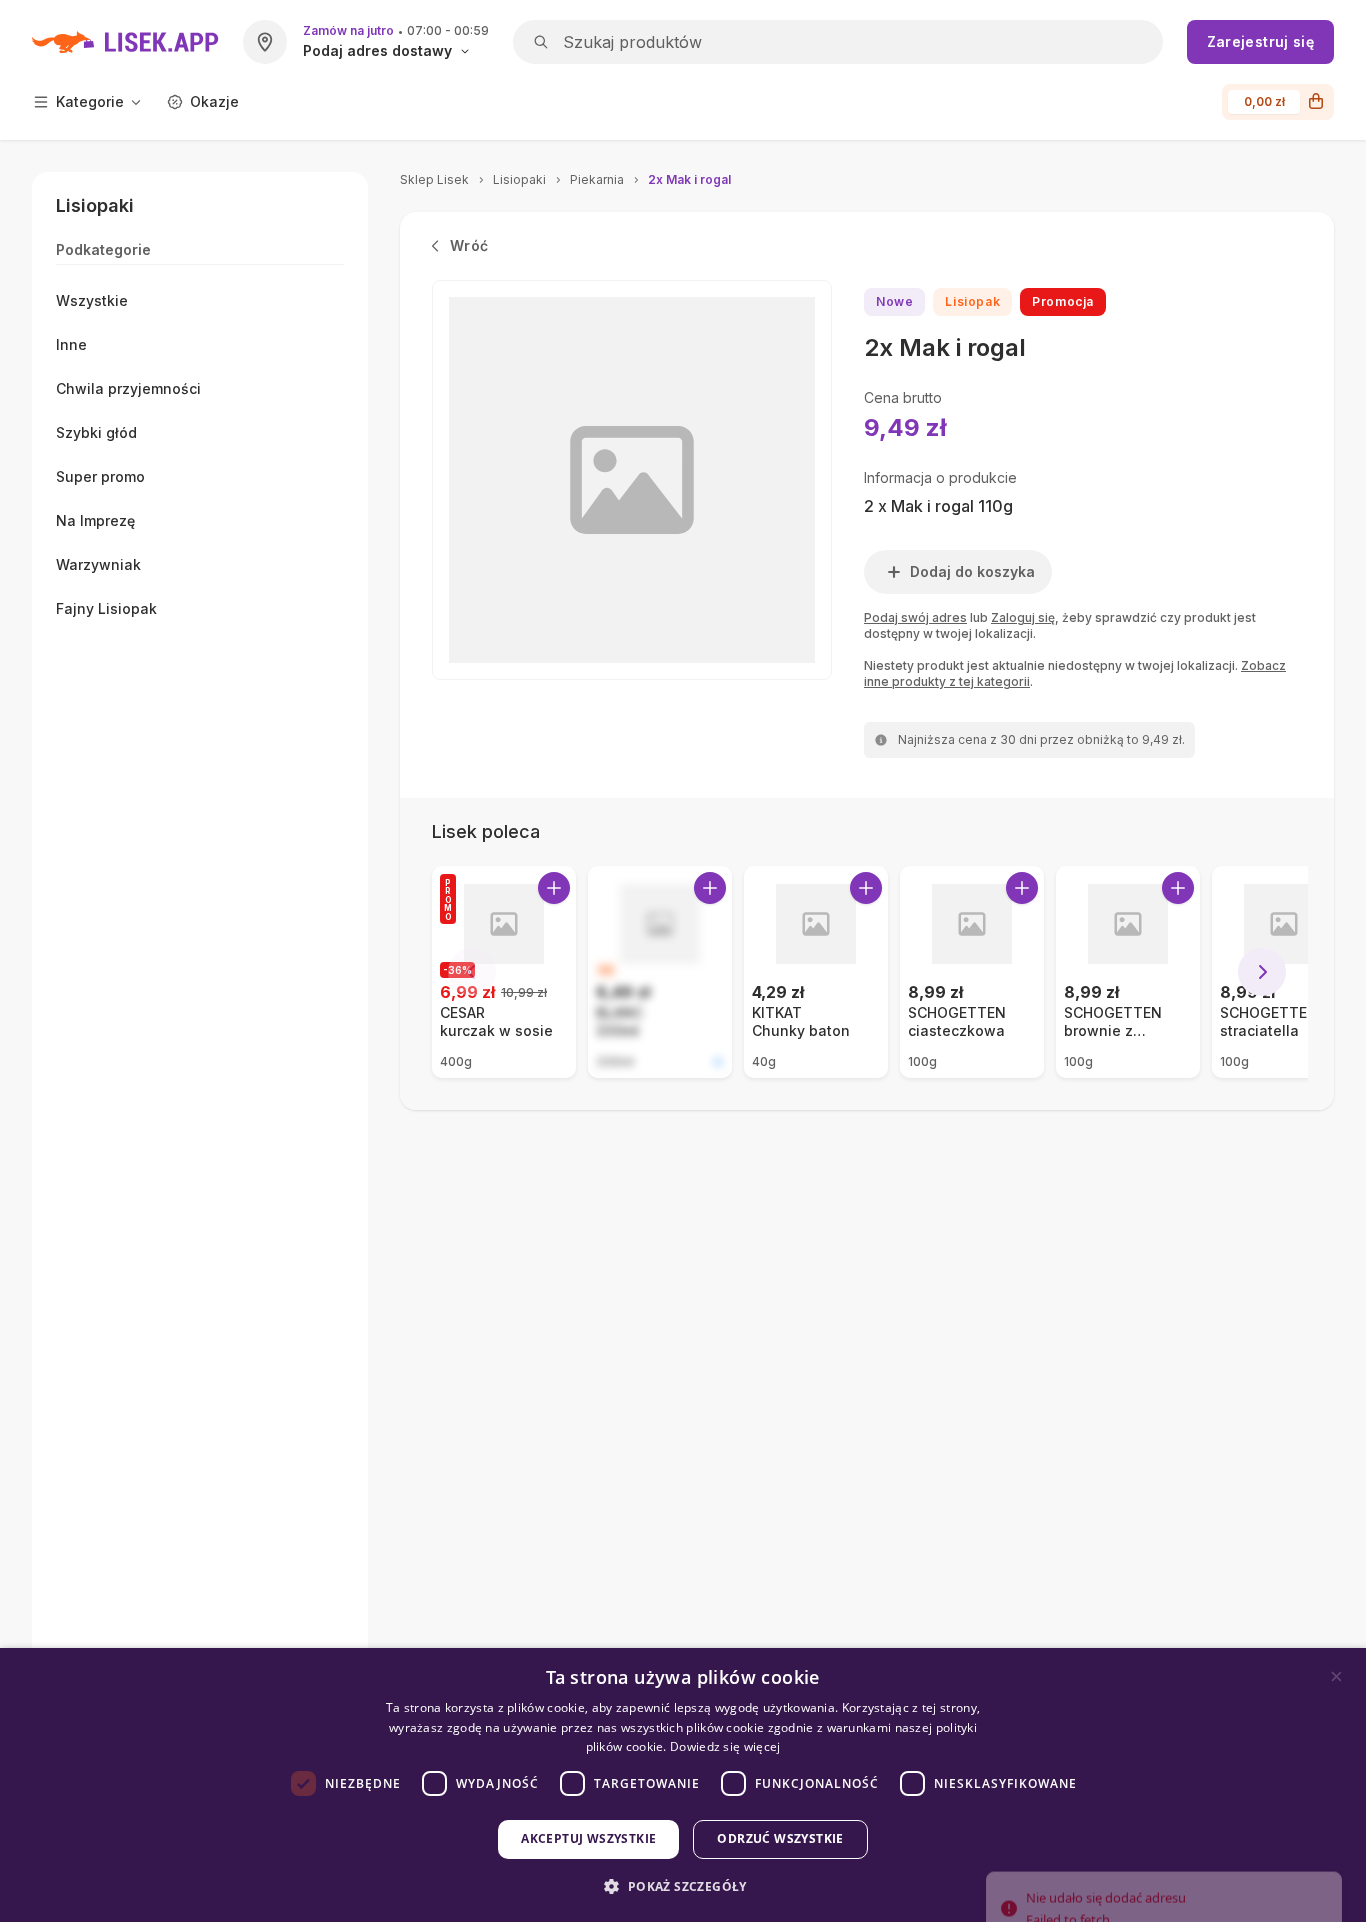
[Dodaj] (554, 888)
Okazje (214, 101)
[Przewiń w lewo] (472, 972)
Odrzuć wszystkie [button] (780, 1838)
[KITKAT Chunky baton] (816, 972)
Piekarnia (597, 179)
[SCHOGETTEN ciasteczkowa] (972, 972)
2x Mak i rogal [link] (689, 179)
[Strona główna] (125, 42)
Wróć (469, 245)
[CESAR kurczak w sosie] (504, 972)
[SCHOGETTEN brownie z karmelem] (1128, 972)
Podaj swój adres (915, 617)
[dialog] (683, 1785)
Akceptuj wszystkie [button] (588, 1838)
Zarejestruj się (1260, 41)
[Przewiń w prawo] (1262, 972)
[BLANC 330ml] (660, 972)
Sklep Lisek (434, 179)
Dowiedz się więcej (725, 1746)
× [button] (1336, 1676)
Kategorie (90, 101)
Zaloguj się (1023, 617)
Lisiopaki (519, 179)
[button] (682, 1886)
